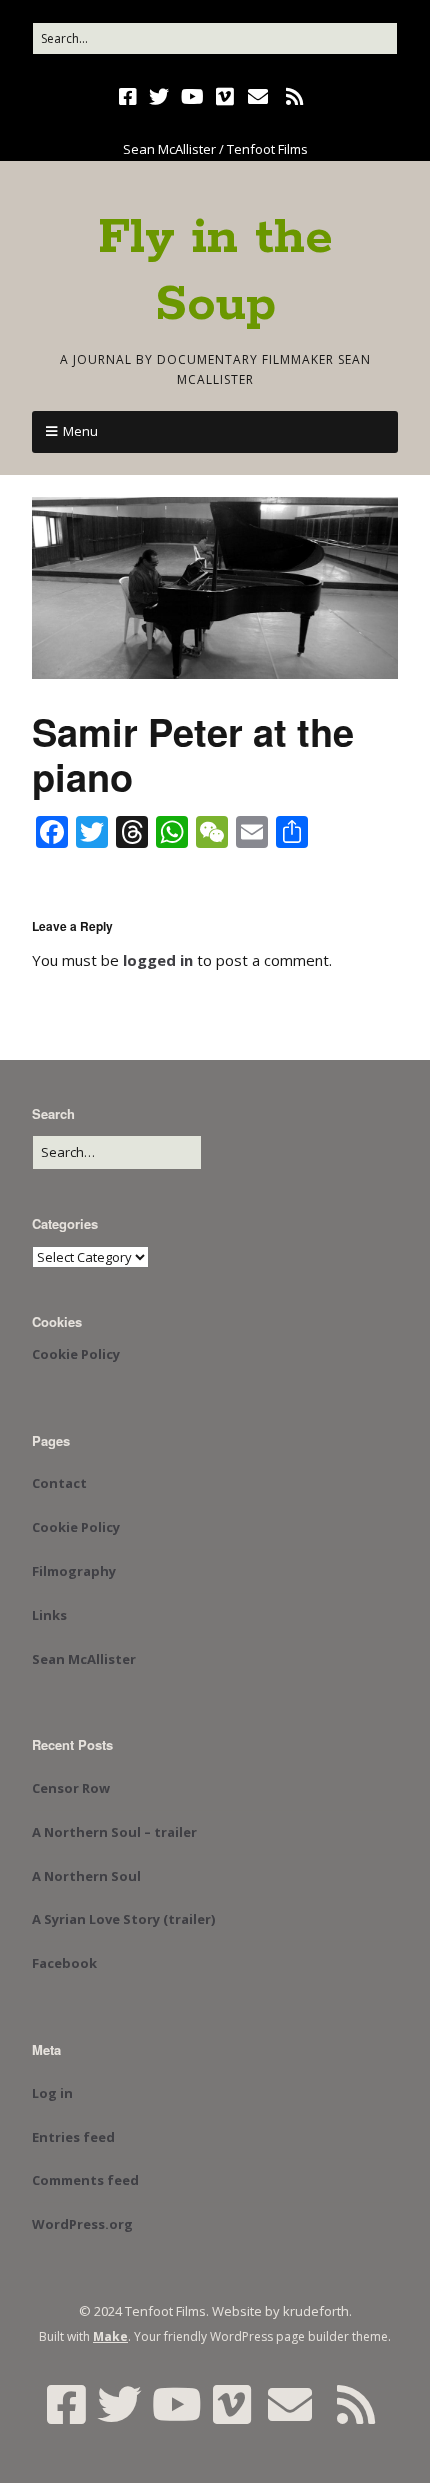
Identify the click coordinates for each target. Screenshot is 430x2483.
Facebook (64, 1963)
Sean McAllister (84, 1659)
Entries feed (73, 2137)
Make (110, 2336)
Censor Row (71, 1788)
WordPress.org (82, 2224)
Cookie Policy (76, 1354)
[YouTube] (192, 97)
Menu (80, 431)
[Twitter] (159, 97)
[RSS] (295, 97)
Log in (52, 2093)
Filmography (74, 1571)
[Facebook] (130, 97)
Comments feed (85, 2180)
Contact (59, 1483)
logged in (158, 960)
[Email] (258, 97)
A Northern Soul (86, 1876)
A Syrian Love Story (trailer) (123, 1919)
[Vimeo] (225, 97)
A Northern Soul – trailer (114, 1832)
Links (49, 1615)
